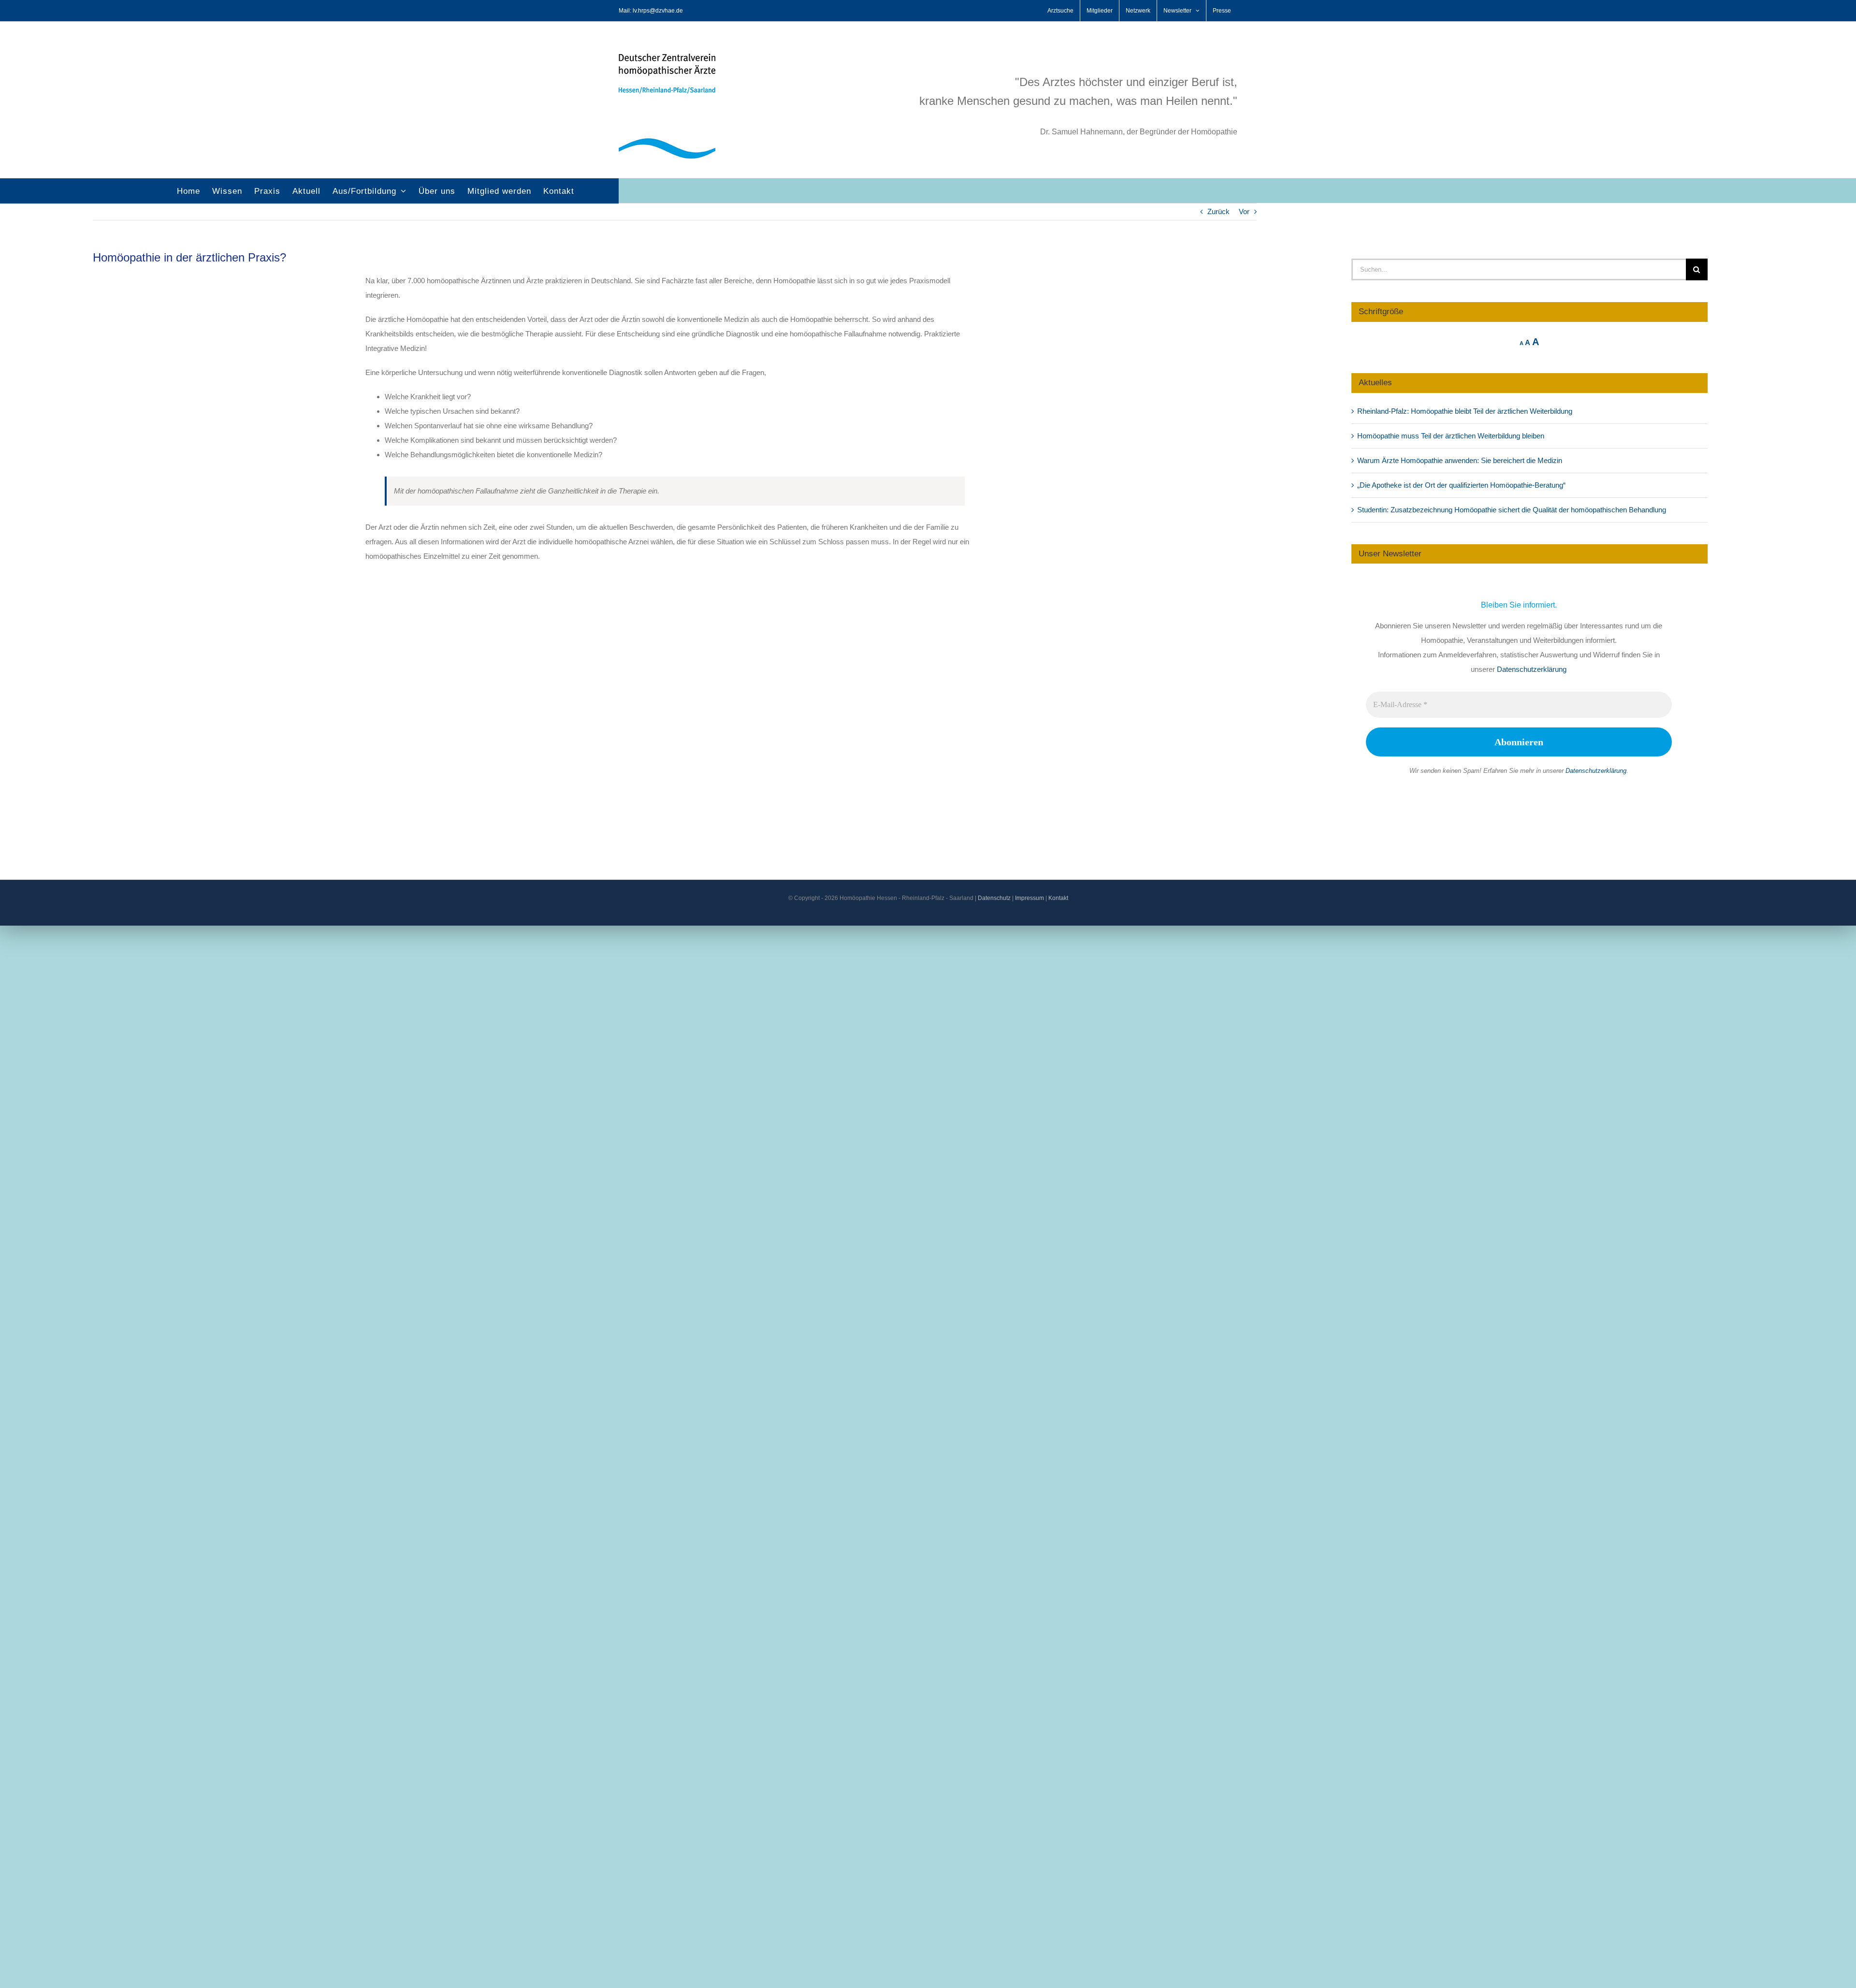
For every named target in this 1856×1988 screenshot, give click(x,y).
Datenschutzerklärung (1532, 669)
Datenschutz (994, 898)
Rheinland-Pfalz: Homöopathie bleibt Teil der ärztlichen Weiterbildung (1465, 411)
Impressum (1029, 898)
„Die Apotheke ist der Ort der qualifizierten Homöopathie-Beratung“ (1461, 485)
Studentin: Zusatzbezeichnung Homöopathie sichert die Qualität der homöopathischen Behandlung (1512, 510)
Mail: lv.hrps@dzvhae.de (651, 11)
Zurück (1218, 211)
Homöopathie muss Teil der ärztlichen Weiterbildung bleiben (1451, 436)
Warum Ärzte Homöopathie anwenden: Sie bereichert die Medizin (1460, 460)
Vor (1244, 211)
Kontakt (1058, 898)
